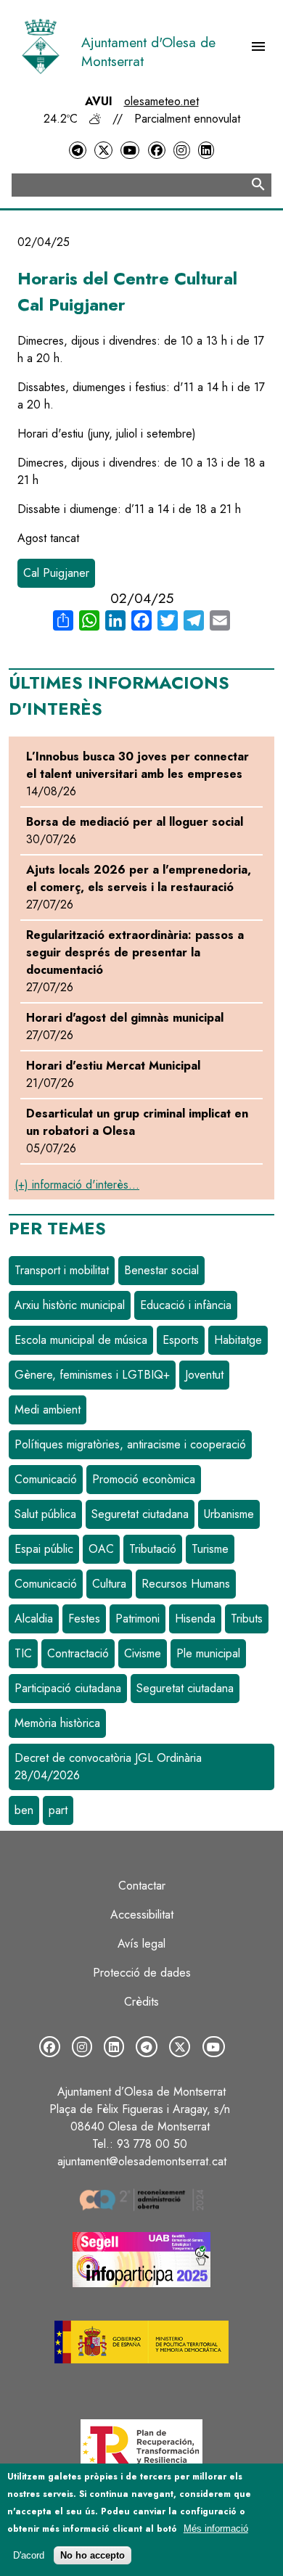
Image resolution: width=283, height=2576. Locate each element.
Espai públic (44, 1549)
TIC (23, 1653)
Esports (181, 1340)
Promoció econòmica (144, 1479)
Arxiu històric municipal (70, 1305)
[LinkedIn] (206, 151)
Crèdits (141, 2002)
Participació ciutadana (68, 1688)
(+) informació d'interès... (77, 1185)
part (58, 1810)
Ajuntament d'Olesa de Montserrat (148, 52)
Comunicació (46, 1479)
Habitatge (238, 1340)
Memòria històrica (57, 1723)
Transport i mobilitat (62, 1270)
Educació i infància (186, 1305)
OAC (101, 1549)
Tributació (153, 1549)
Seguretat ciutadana (140, 1514)
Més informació (216, 2528)
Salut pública (45, 1514)
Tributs (247, 1619)
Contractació (78, 1653)
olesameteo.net (161, 101)
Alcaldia (34, 1619)
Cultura (109, 1584)
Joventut (204, 1375)
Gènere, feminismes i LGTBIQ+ (92, 1375)
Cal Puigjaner (56, 573)
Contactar (142, 1886)
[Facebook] (157, 151)
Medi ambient (48, 1410)
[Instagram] (181, 151)
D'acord (29, 2555)
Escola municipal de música (81, 1340)
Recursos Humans (186, 1584)
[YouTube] (130, 151)
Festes (84, 1619)
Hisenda (195, 1619)
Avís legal (141, 1944)
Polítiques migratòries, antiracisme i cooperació (130, 1444)
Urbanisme (229, 1514)
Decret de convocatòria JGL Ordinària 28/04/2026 (108, 1767)
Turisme (210, 1549)
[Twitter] (103, 151)
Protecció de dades (142, 1973)
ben (24, 1810)
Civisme (143, 1653)
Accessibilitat (142, 1915)
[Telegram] (78, 151)
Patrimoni (138, 1619)
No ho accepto (93, 2555)
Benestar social (161, 1270)
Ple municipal (208, 1653)
